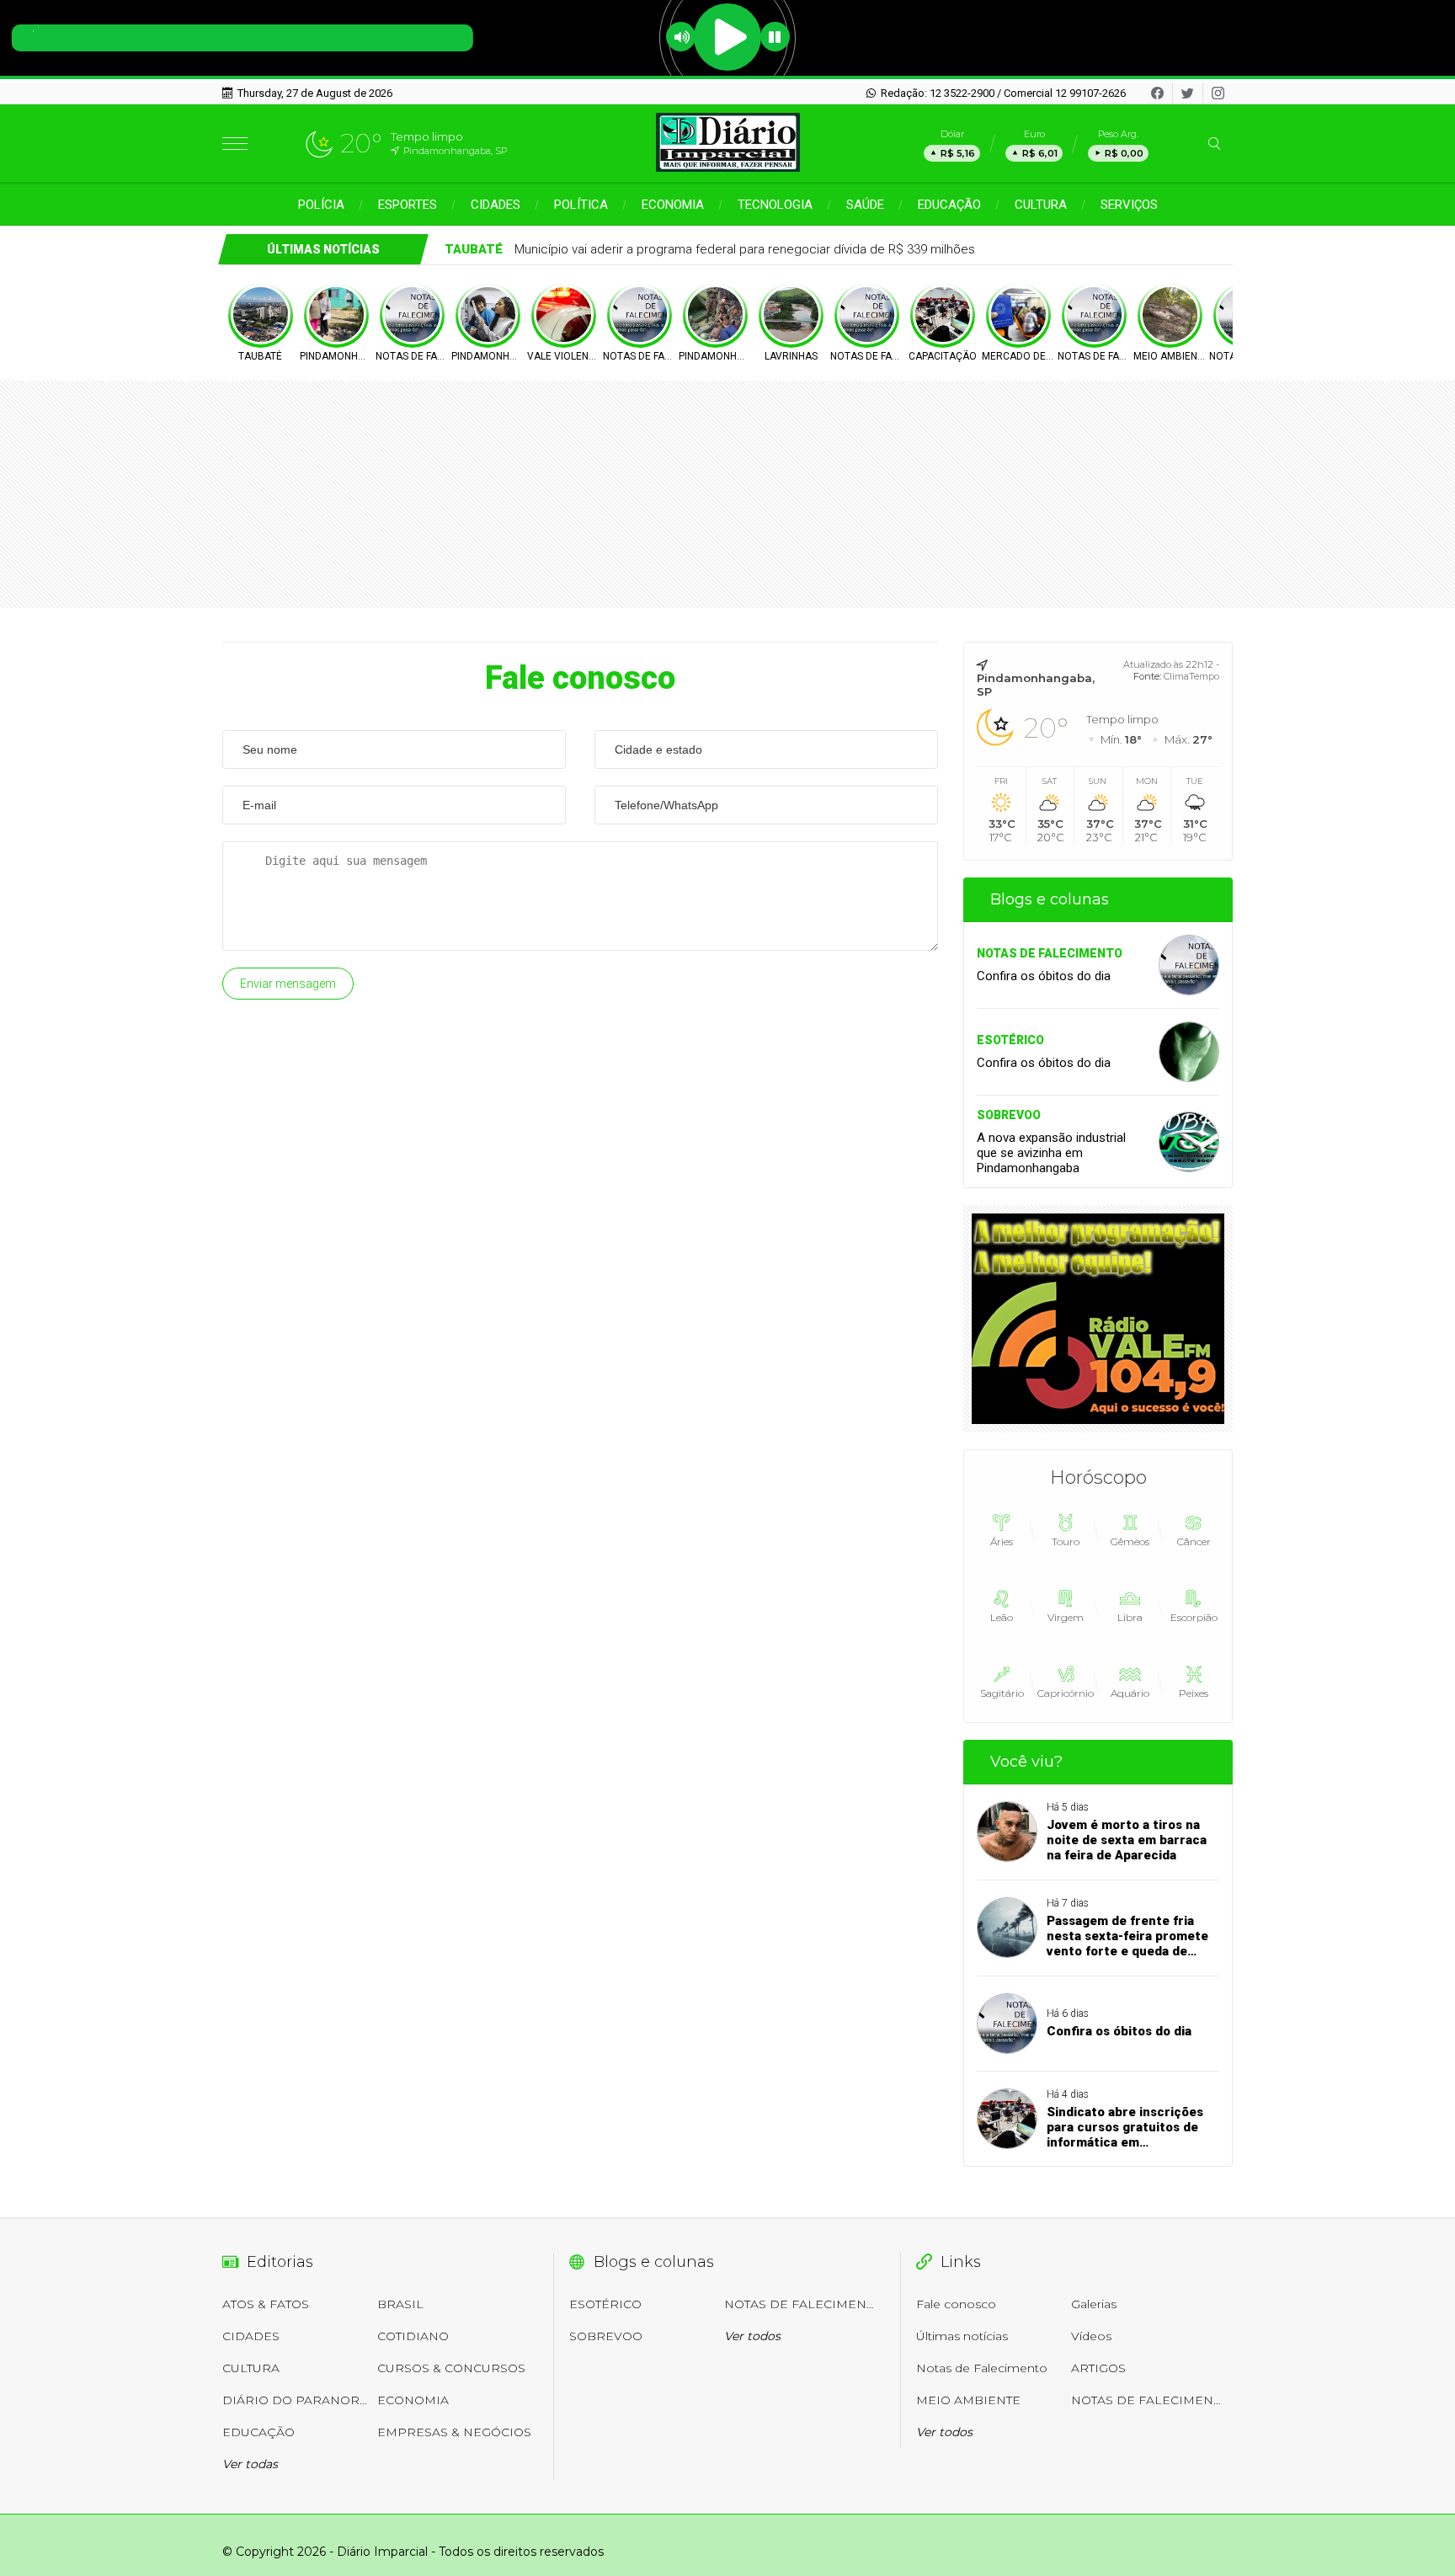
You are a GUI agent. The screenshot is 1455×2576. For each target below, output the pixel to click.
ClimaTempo (1191, 676)
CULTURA (1041, 205)
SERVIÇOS (1129, 205)
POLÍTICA (581, 205)
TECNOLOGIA (775, 205)
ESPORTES (408, 205)
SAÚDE (865, 205)
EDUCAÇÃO (949, 205)
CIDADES (496, 205)
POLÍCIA (321, 205)
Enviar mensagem (288, 984)
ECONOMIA (673, 205)
